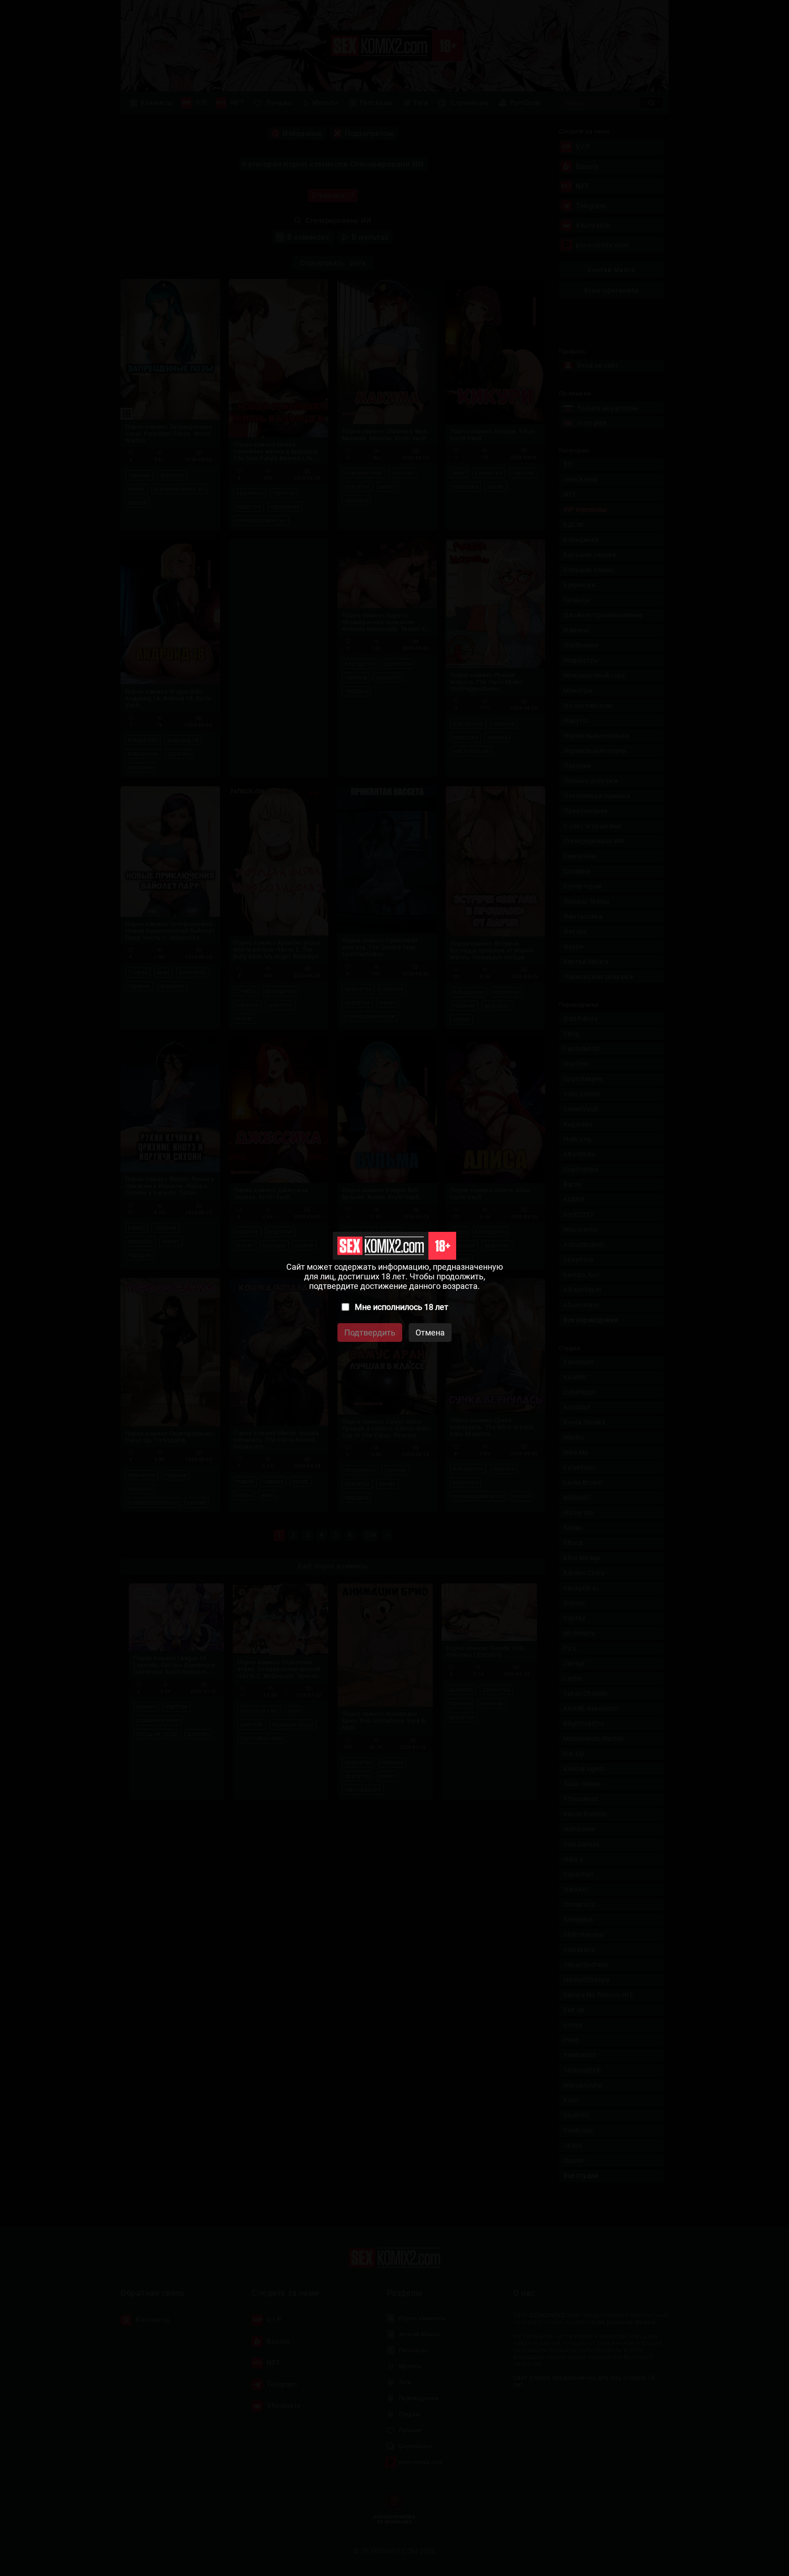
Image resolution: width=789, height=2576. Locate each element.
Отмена (430, 1333)
